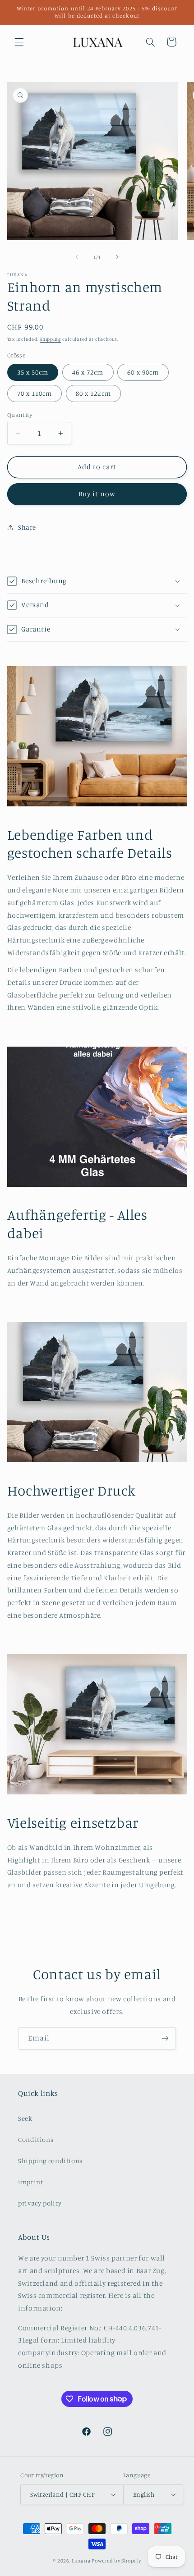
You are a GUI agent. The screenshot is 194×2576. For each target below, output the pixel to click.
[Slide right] (117, 257)
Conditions (36, 2139)
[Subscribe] (165, 2038)
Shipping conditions (50, 2161)
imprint (30, 2182)
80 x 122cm (93, 393)
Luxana (81, 2561)
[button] (19, 42)
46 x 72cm (88, 372)
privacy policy (40, 2203)
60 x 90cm (143, 372)
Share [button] (27, 527)
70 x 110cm (35, 393)
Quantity (20, 415)
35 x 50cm (33, 372)
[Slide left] (77, 257)
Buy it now (97, 494)
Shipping (50, 339)
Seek (25, 2118)
